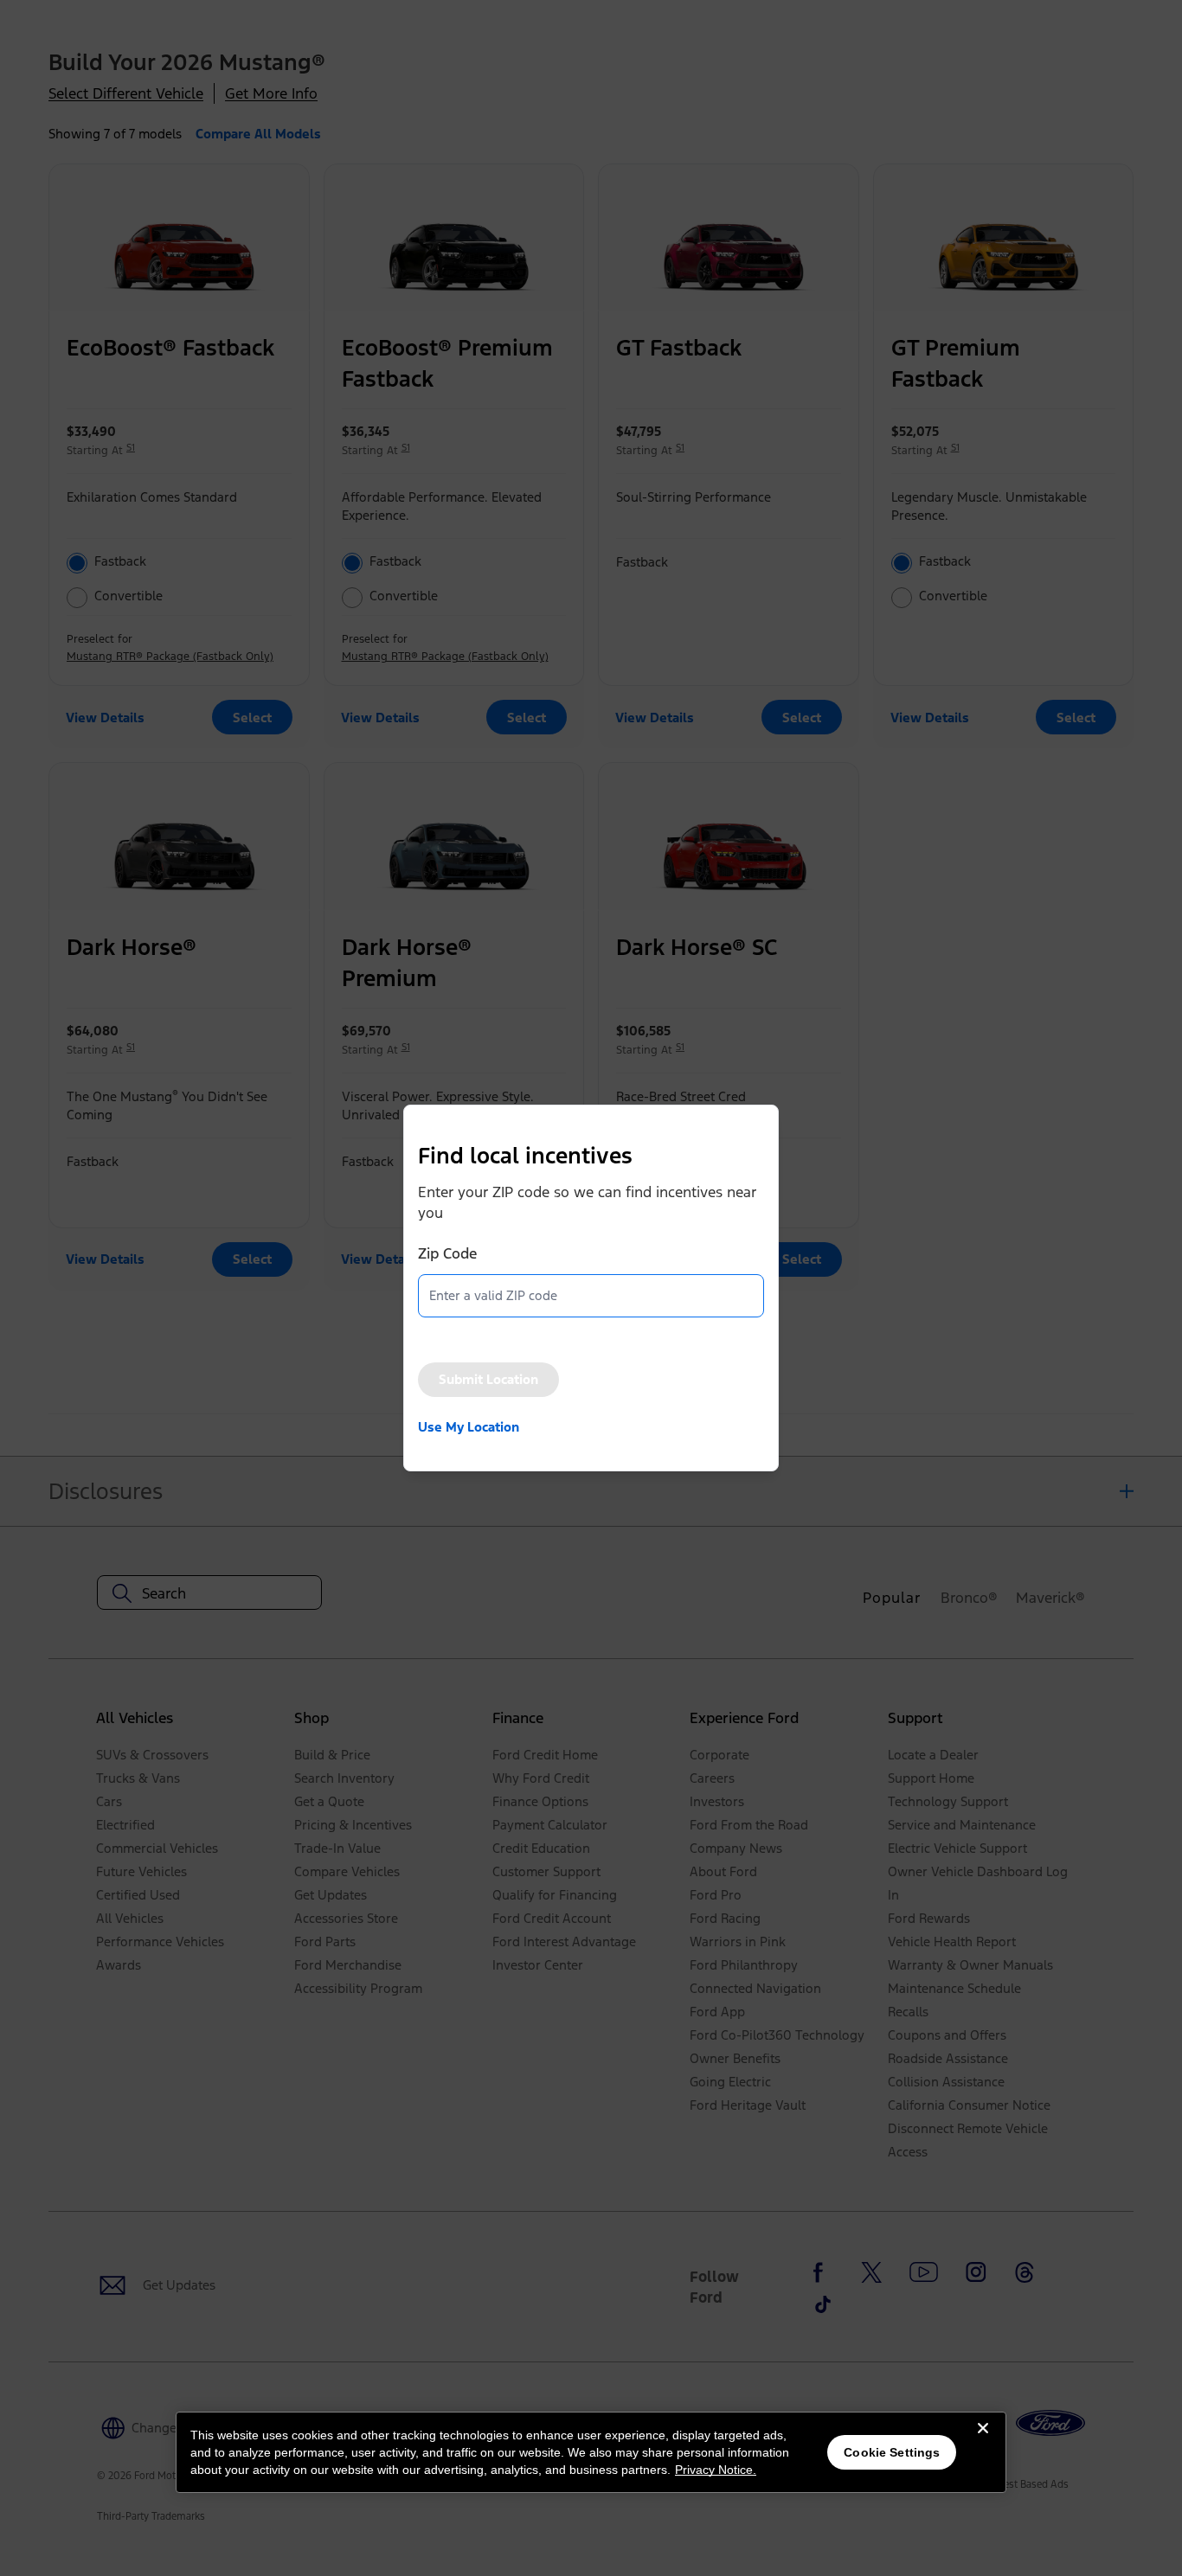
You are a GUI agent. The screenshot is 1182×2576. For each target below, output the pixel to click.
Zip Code (447, 1253)
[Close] (983, 2442)
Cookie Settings (892, 2452)
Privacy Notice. (716, 2470)
